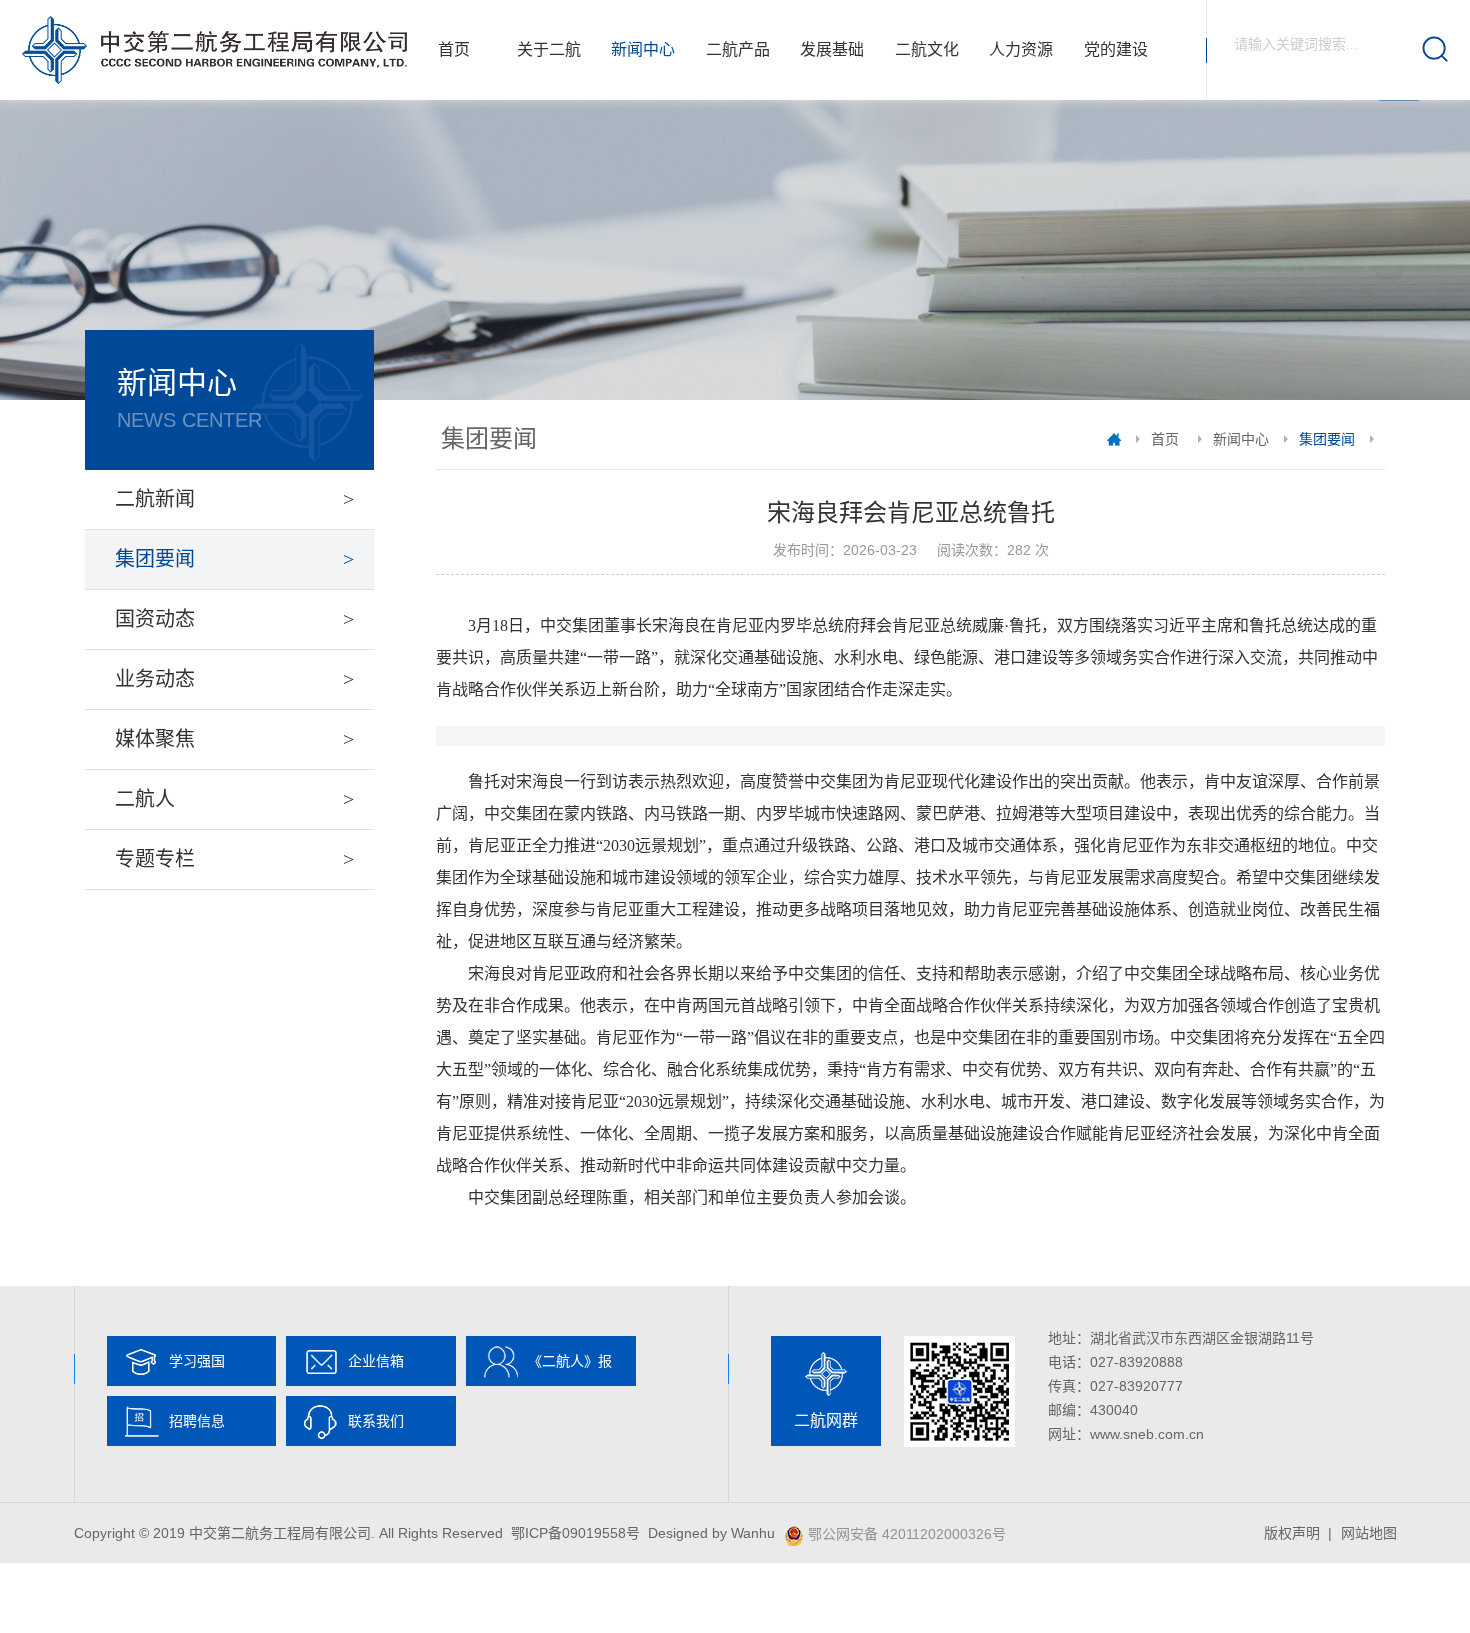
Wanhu (753, 1533)
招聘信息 (197, 1421)
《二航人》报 (570, 1361)
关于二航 (549, 49)
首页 (454, 49)
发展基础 (832, 49)
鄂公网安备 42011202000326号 (907, 1534)
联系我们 (376, 1421)
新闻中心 (643, 49)
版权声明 (1292, 1533)
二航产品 (738, 49)
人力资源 (1021, 49)
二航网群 (826, 1420)
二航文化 (927, 49)
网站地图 (1369, 1533)
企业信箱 (376, 1361)
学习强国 (197, 1361)
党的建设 (1116, 49)
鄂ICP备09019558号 (575, 1533)
